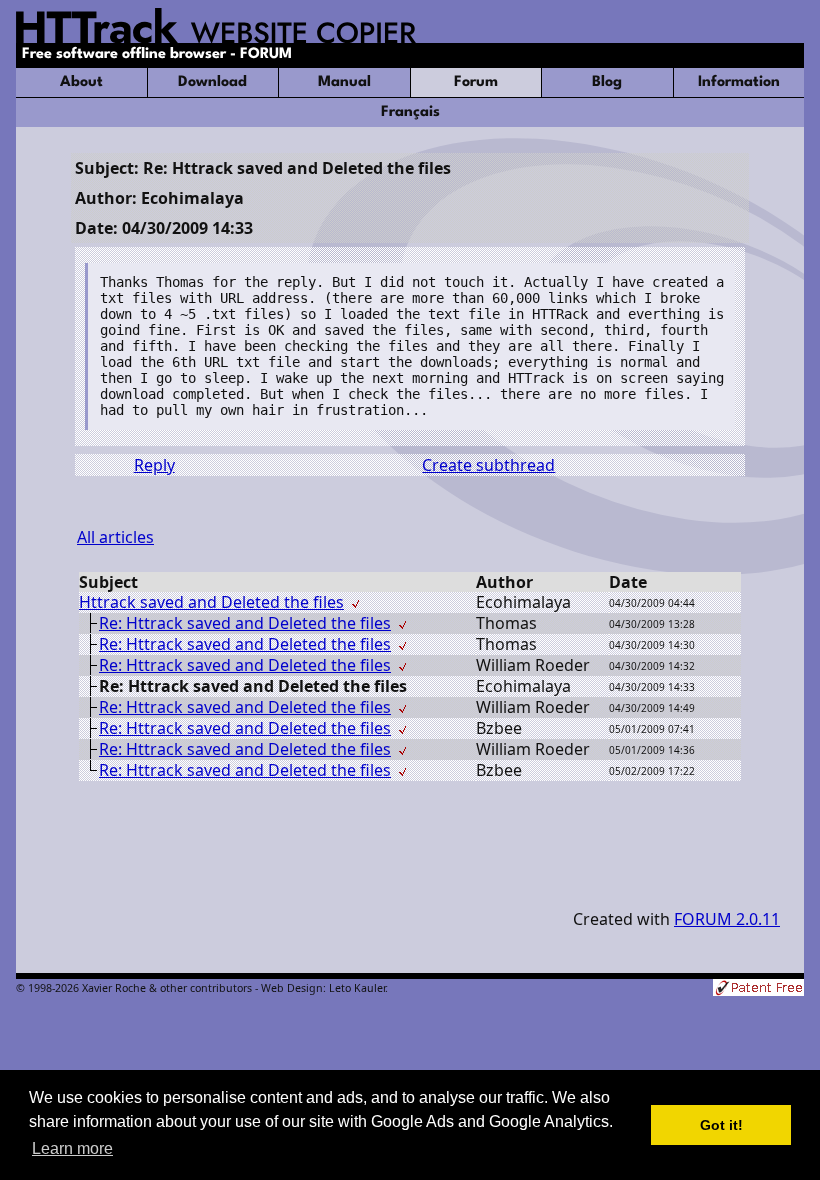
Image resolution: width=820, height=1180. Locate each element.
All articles (115, 537)
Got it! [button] (721, 1125)
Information (739, 82)
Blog (607, 82)
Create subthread (488, 465)
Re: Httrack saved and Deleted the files (245, 623)
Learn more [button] (72, 1148)
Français (410, 112)
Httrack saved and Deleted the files (211, 602)
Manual (344, 82)
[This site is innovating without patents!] (758, 989)
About (81, 82)
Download (212, 82)
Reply (154, 465)
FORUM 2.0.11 (727, 919)
